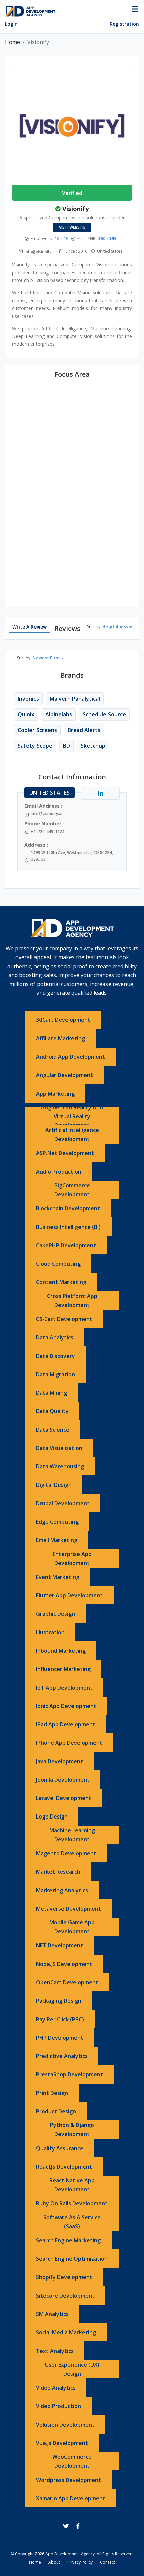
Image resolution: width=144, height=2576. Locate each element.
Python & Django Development (72, 2130)
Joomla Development (63, 1780)
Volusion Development (65, 2425)
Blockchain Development (68, 1208)
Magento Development (66, 1853)
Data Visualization (59, 1448)
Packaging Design (59, 2001)
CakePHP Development (66, 1245)
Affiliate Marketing (60, 1038)
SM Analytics (52, 2314)
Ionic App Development (66, 1706)
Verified (72, 193)
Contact (107, 2562)
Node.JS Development (64, 1964)
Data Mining (51, 1393)
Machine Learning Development (72, 1835)
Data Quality (52, 1411)
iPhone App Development (69, 1743)
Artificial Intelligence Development (72, 1135)
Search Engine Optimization (72, 2259)
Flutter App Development (69, 1595)
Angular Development (64, 1075)
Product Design (56, 2111)
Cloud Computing (58, 1264)
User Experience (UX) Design (72, 2369)
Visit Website (72, 227)
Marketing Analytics (62, 1890)
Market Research (58, 1872)
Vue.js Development (62, 2443)
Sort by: (108, 627)
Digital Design (54, 1485)
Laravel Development (64, 1798)
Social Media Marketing (66, 2332)
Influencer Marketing (63, 1669)
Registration (124, 24)
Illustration (50, 1632)
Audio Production (59, 1172)
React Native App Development (72, 2185)
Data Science (53, 1430)
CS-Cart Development (64, 1319)
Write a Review (29, 627)
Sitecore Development (65, 2296)
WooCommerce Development (72, 2461)
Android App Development (70, 1057)
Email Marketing (57, 1540)
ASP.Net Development (65, 1153)
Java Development (59, 1761)
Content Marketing (61, 1282)
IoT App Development (64, 1688)
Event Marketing (58, 1577)
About (54, 2562)
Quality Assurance (60, 2148)
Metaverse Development (68, 1909)
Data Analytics (55, 1337)
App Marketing (55, 1094)
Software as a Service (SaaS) (72, 2222)
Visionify (76, 209)
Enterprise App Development (72, 1558)
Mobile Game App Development (72, 1927)
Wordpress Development (68, 2480)
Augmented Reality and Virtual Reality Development (72, 1116)
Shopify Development (64, 2277)
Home (13, 42)
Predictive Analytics (62, 2056)
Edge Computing (57, 1522)
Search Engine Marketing (68, 2240)
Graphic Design (55, 1614)
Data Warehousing (60, 1466)
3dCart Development (63, 1020)
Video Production (58, 2406)
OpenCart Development (67, 1982)
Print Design (52, 2093)
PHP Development (60, 2038)
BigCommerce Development (72, 1190)
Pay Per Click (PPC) (60, 2019)
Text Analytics (55, 2351)
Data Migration (55, 1374)
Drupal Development (63, 1503)
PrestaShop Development (69, 2074)
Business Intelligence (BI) (68, 1227)
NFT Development (59, 1945)
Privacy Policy (80, 2562)
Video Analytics (56, 2388)
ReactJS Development (64, 2167)
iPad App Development (66, 1724)
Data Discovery (55, 1356)
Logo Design (52, 1817)
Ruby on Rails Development (72, 2203)
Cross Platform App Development (72, 1300)
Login (11, 24)
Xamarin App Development (71, 2498)
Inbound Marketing (61, 1651)
